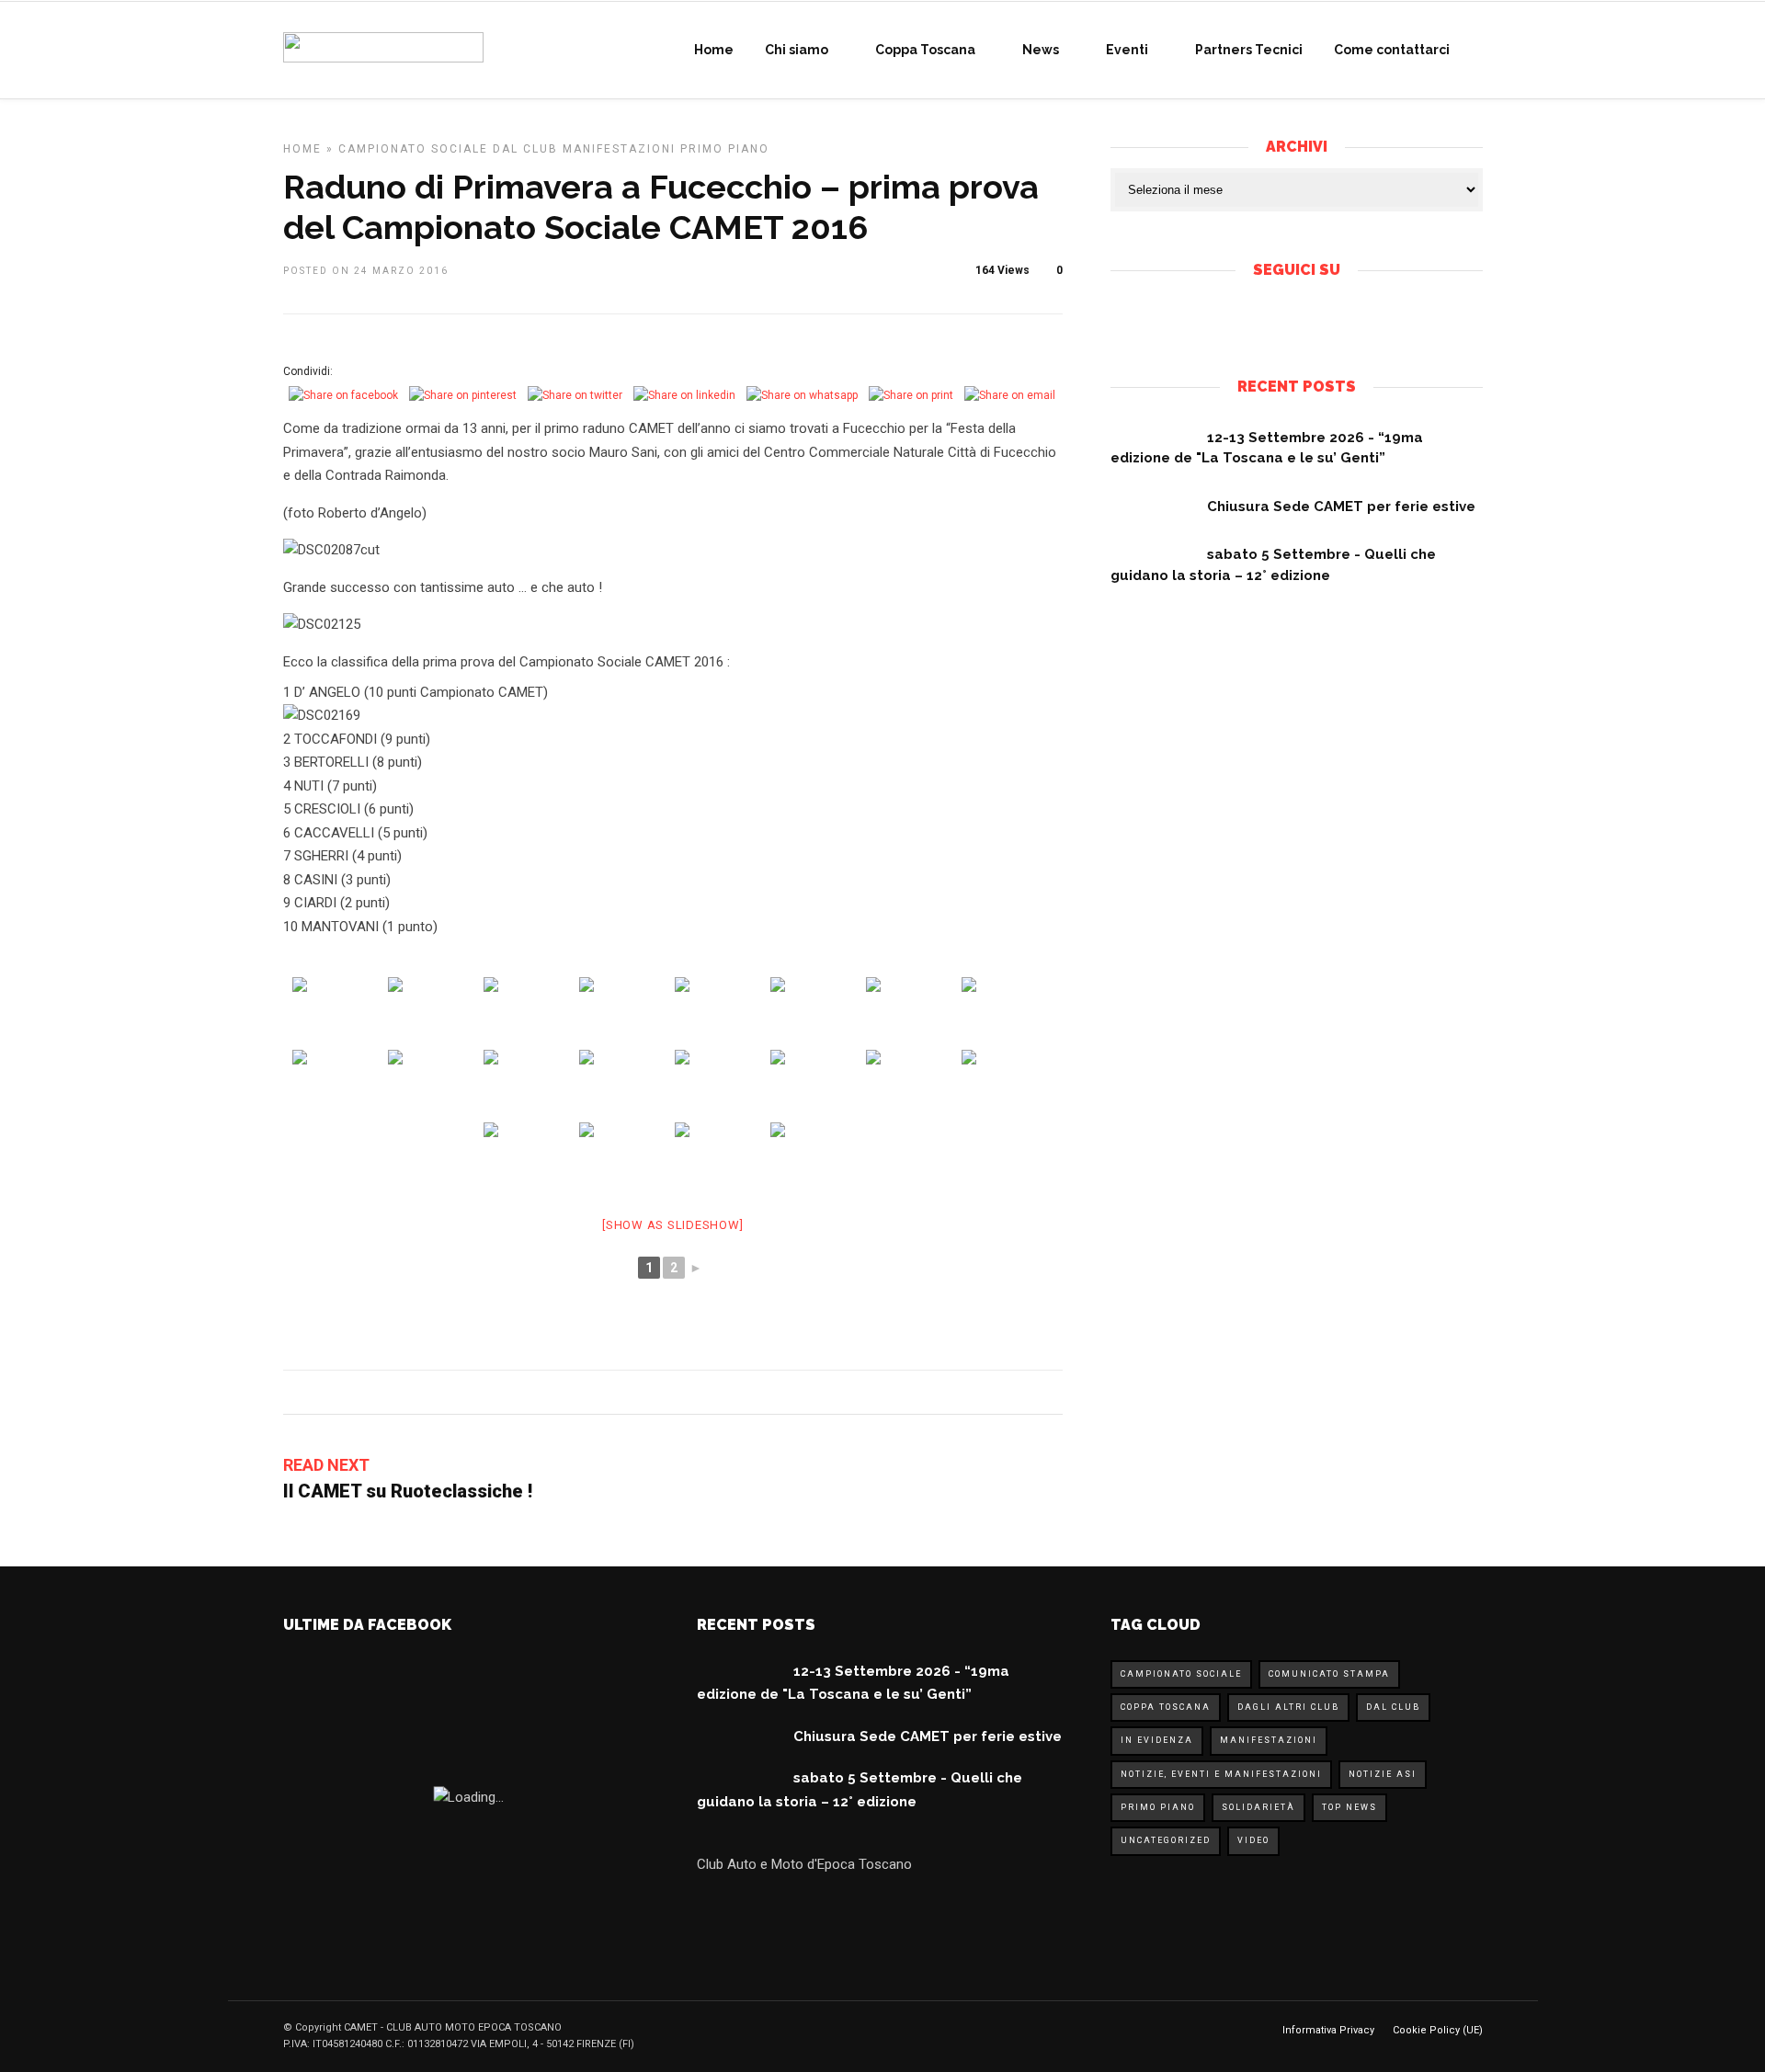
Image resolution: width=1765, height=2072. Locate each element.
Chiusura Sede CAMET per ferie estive (1341, 507)
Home (714, 50)
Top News (1349, 1807)
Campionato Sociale (413, 149)
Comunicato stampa (1329, 1674)
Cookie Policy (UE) (1438, 2030)
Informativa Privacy (1328, 2030)
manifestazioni (619, 149)
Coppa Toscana (925, 50)
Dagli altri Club (1288, 1707)
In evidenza (1157, 1740)
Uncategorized (1166, 1840)
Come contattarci (1392, 50)
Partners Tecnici (1249, 50)
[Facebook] (1281, 320)
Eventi (1127, 50)
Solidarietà (1258, 1807)
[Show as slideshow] (672, 1225)
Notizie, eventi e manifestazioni (1221, 1774)
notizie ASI (1383, 1774)
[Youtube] (1312, 320)
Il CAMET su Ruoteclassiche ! (408, 1491)
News (1041, 50)
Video (1253, 1840)
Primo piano (725, 149)
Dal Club (525, 149)
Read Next (326, 1465)
